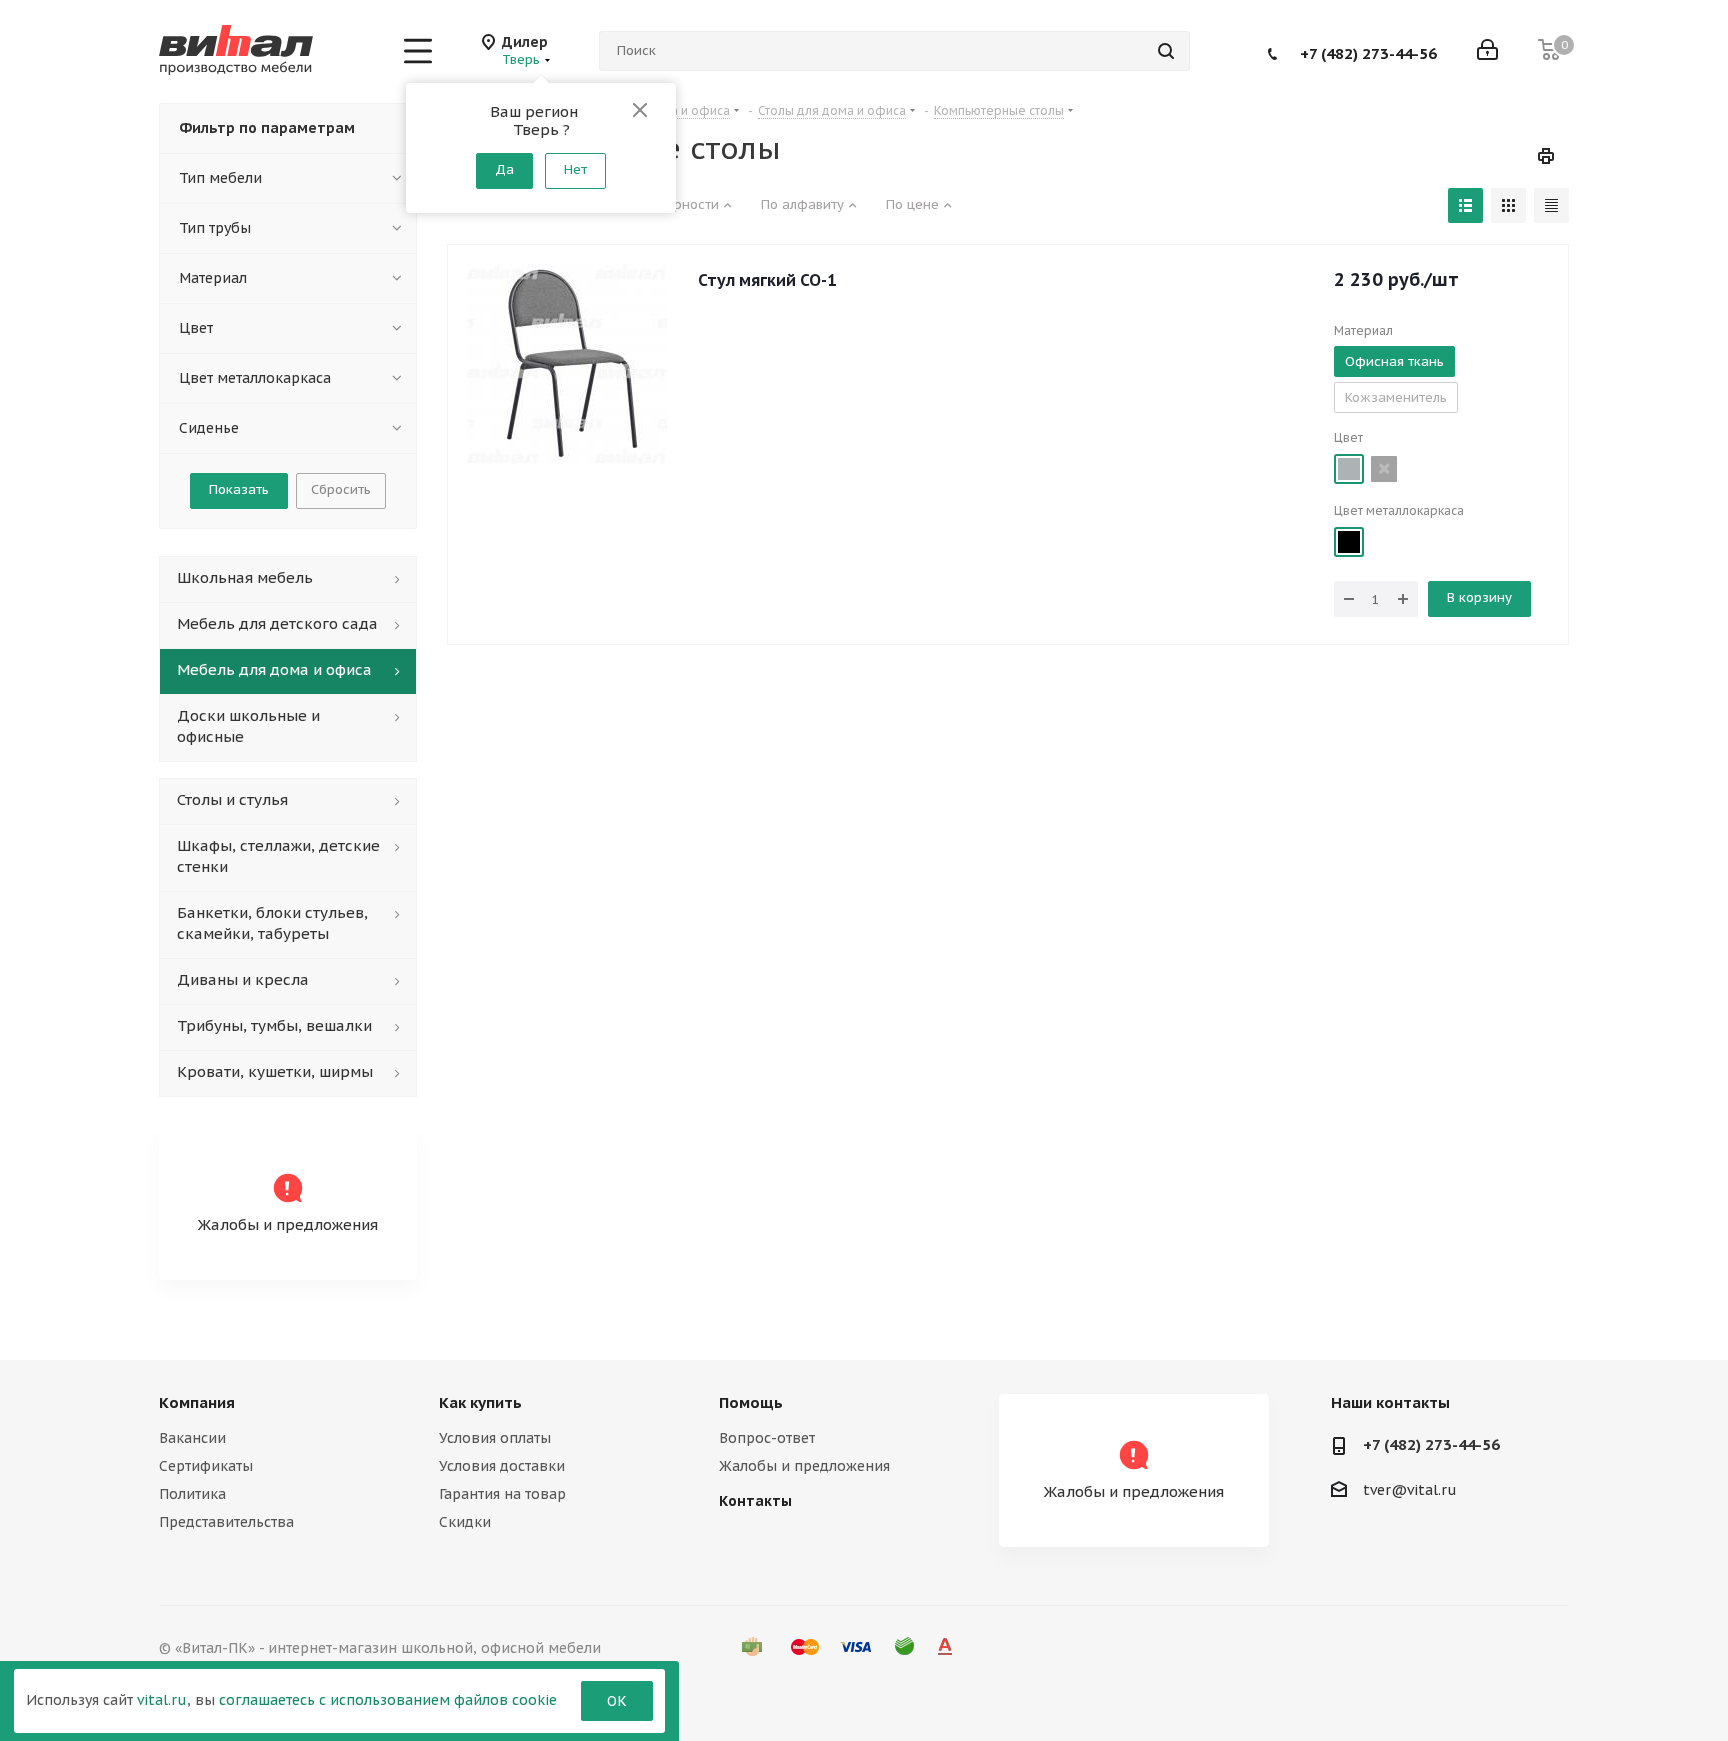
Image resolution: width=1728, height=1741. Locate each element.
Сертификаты (206, 1466)
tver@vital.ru (1410, 1490)
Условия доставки (502, 1466)
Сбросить (341, 489)
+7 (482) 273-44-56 (1368, 52)
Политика (192, 1494)
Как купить (480, 1402)
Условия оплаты (495, 1438)
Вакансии (192, 1438)
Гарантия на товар (502, 1494)
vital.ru (162, 1700)
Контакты (755, 1501)
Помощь (751, 1402)
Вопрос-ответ (767, 1438)
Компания (197, 1402)
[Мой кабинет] (1487, 51)
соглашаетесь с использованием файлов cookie (388, 1700)
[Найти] (1166, 51)
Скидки (465, 1522)
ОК (617, 1701)
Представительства (226, 1522)
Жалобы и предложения (804, 1466)
